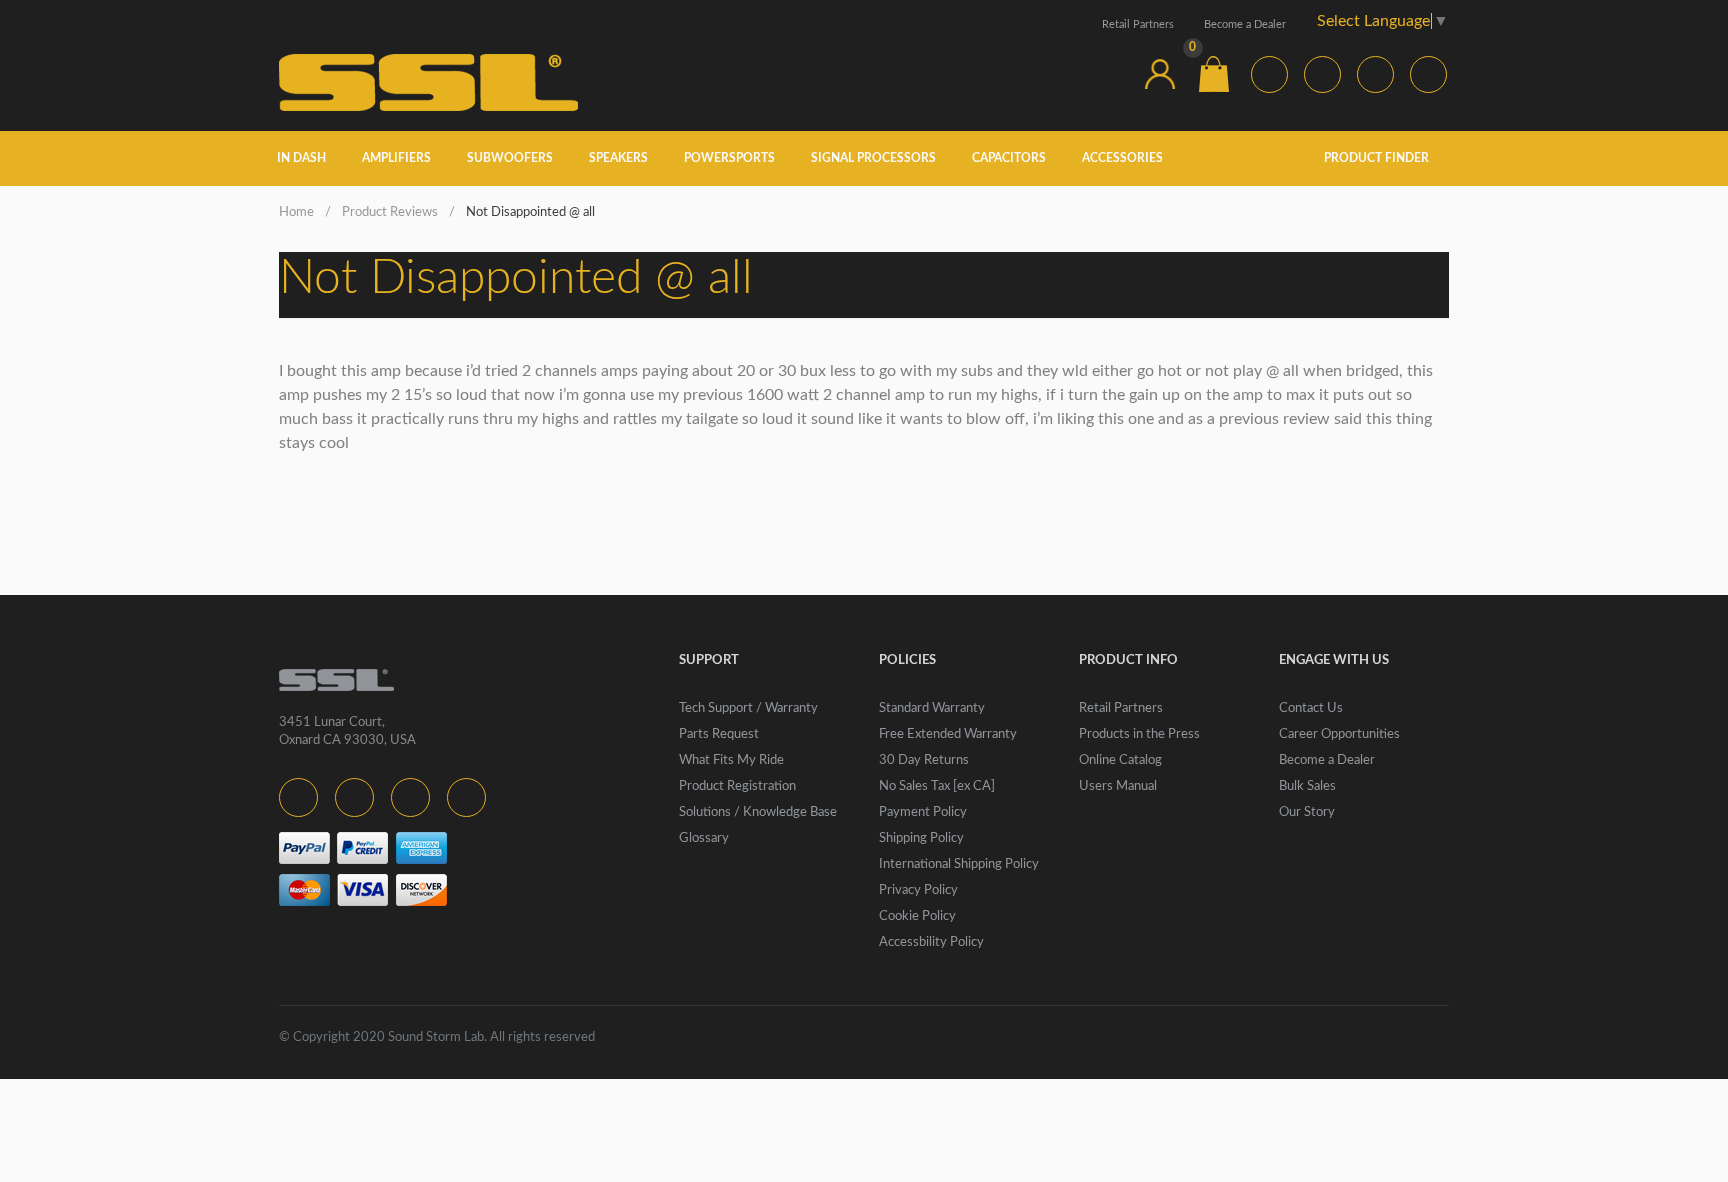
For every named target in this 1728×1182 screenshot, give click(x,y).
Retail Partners (1138, 24)
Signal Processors (873, 158)
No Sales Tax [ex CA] (937, 786)
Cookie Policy (917, 916)
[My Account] (1160, 74)
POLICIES (907, 660)
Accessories (1122, 158)
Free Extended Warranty (948, 734)
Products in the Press (1139, 734)
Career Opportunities (1339, 734)
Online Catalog (1120, 760)
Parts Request (719, 734)
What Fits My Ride (731, 760)
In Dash (301, 158)
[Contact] (1106, 74)
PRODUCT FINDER (1378, 158)
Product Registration (737, 786)
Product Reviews (390, 212)
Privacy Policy (918, 890)
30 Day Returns (924, 760)
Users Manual (1118, 786)
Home (296, 212)
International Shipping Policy (959, 864)
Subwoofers (510, 158)
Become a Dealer (1245, 24)
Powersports (729, 158)
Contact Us (1311, 708)
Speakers (618, 158)
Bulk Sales (1307, 786)
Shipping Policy (921, 838)
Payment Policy (923, 812)
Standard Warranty (932, 708)
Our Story (1307, 812)
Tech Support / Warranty (748, 708)
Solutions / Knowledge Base (758, 812)
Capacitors (1009, 158)
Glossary (704, 838)
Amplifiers (396, 158)
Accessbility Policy (931, 942)
